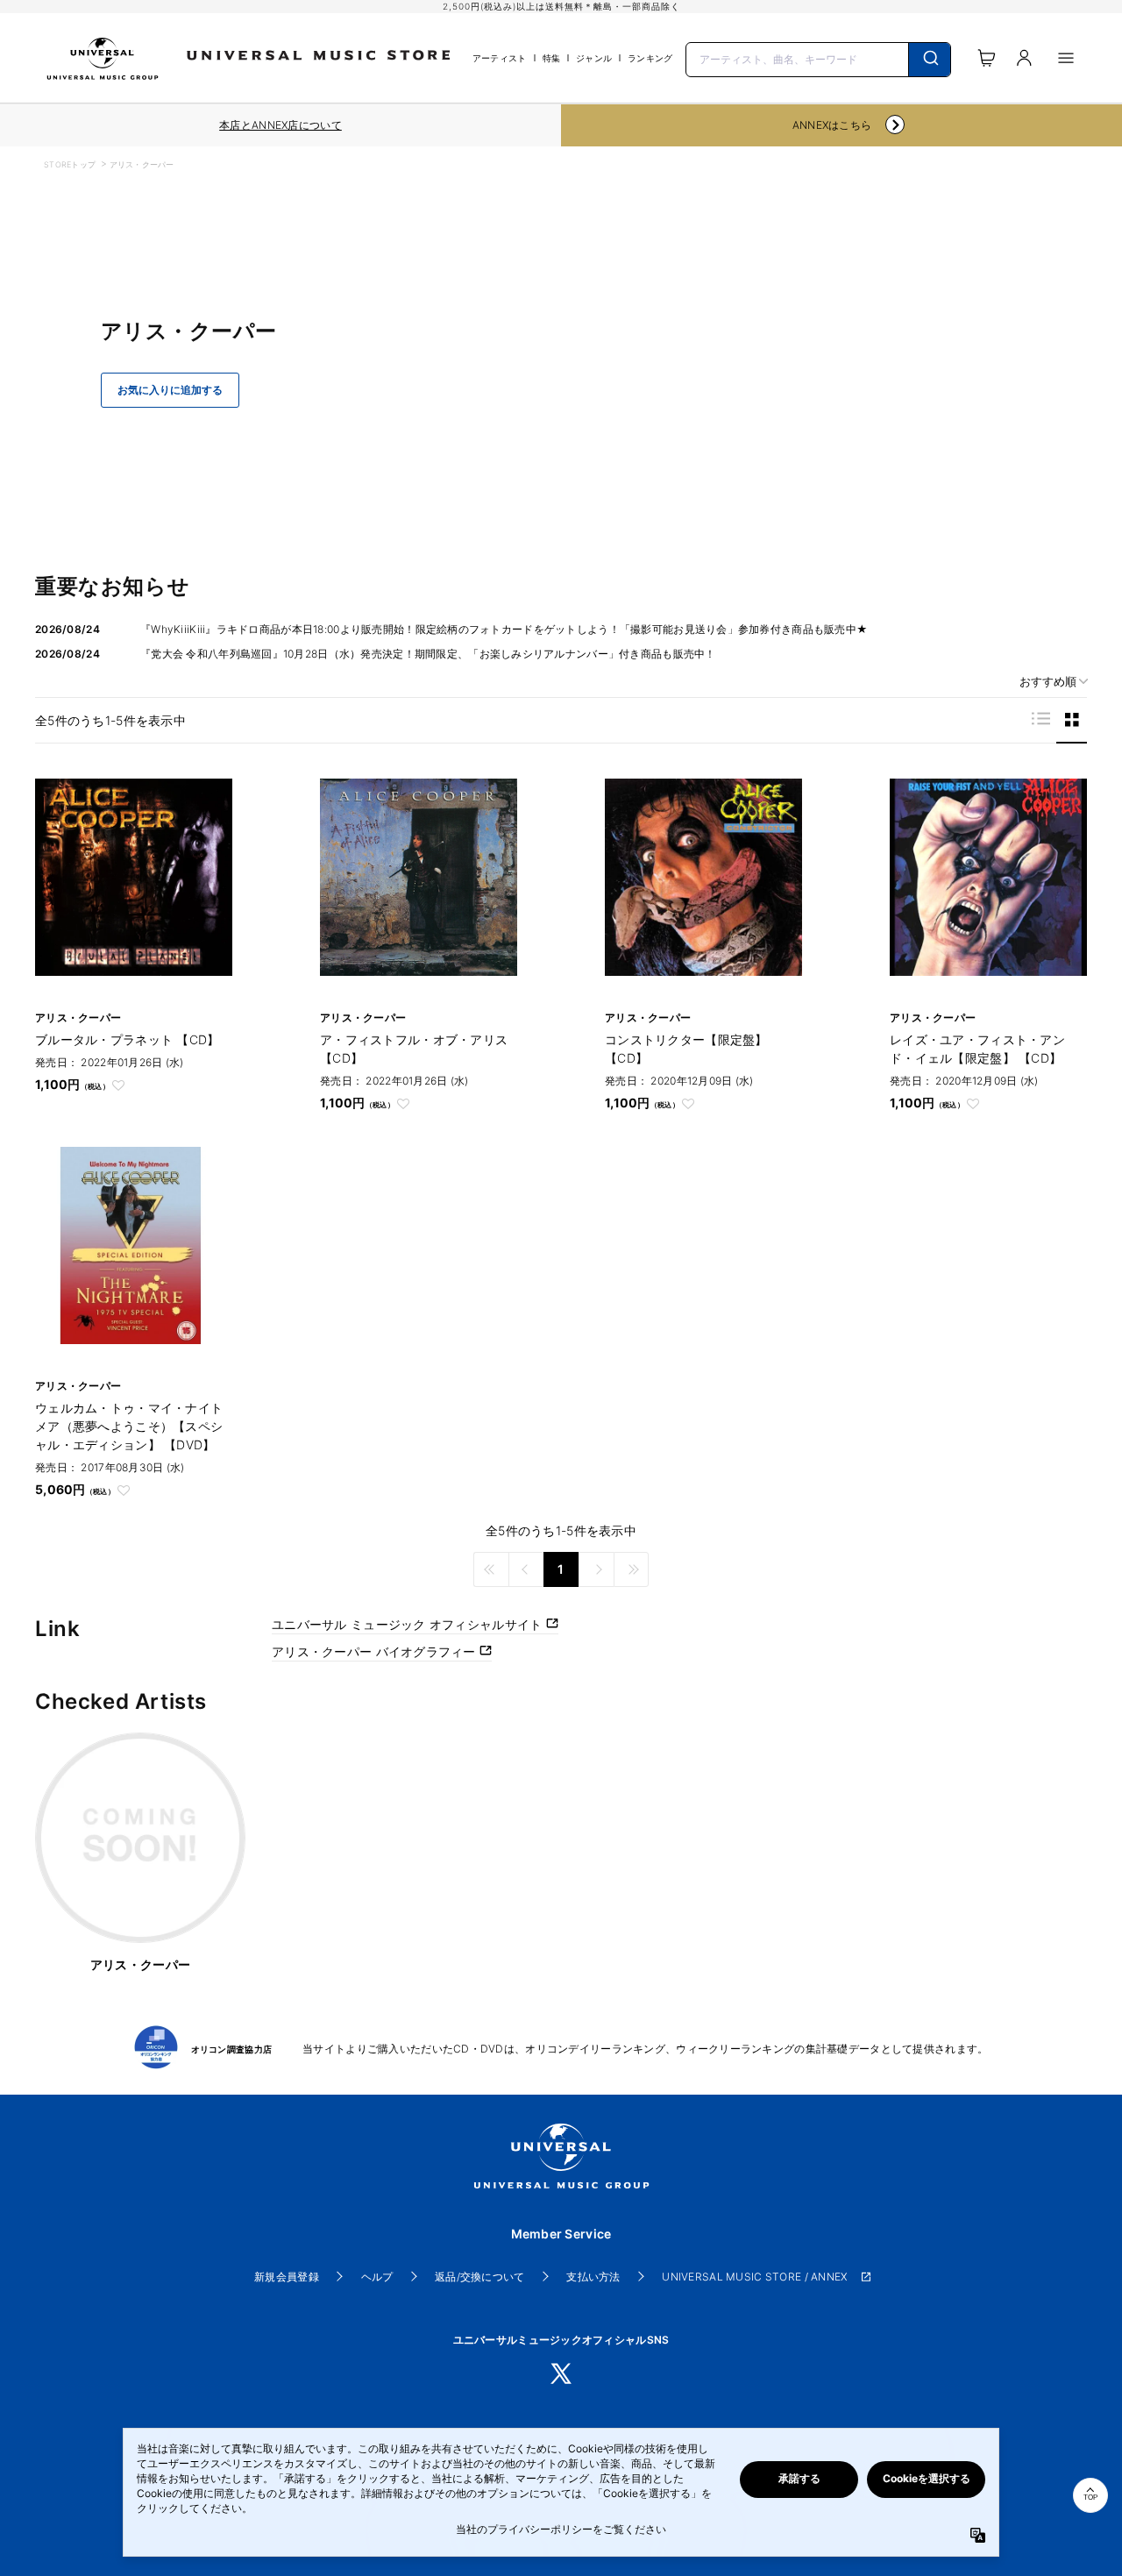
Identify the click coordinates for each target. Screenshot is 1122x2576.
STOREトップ (70, 164)
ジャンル (594, 58)
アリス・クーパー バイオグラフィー (376, 1651)
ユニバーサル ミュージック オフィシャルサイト (409, 1624)
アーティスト (500, 58)
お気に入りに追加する (170, 390)
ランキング (650, 58)
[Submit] (930, 60)
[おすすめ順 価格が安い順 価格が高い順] (1047, 682)
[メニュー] (1066, 58)
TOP (1090, 2498)
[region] (280, 125)
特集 (552, 58)
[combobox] (819, 58)
